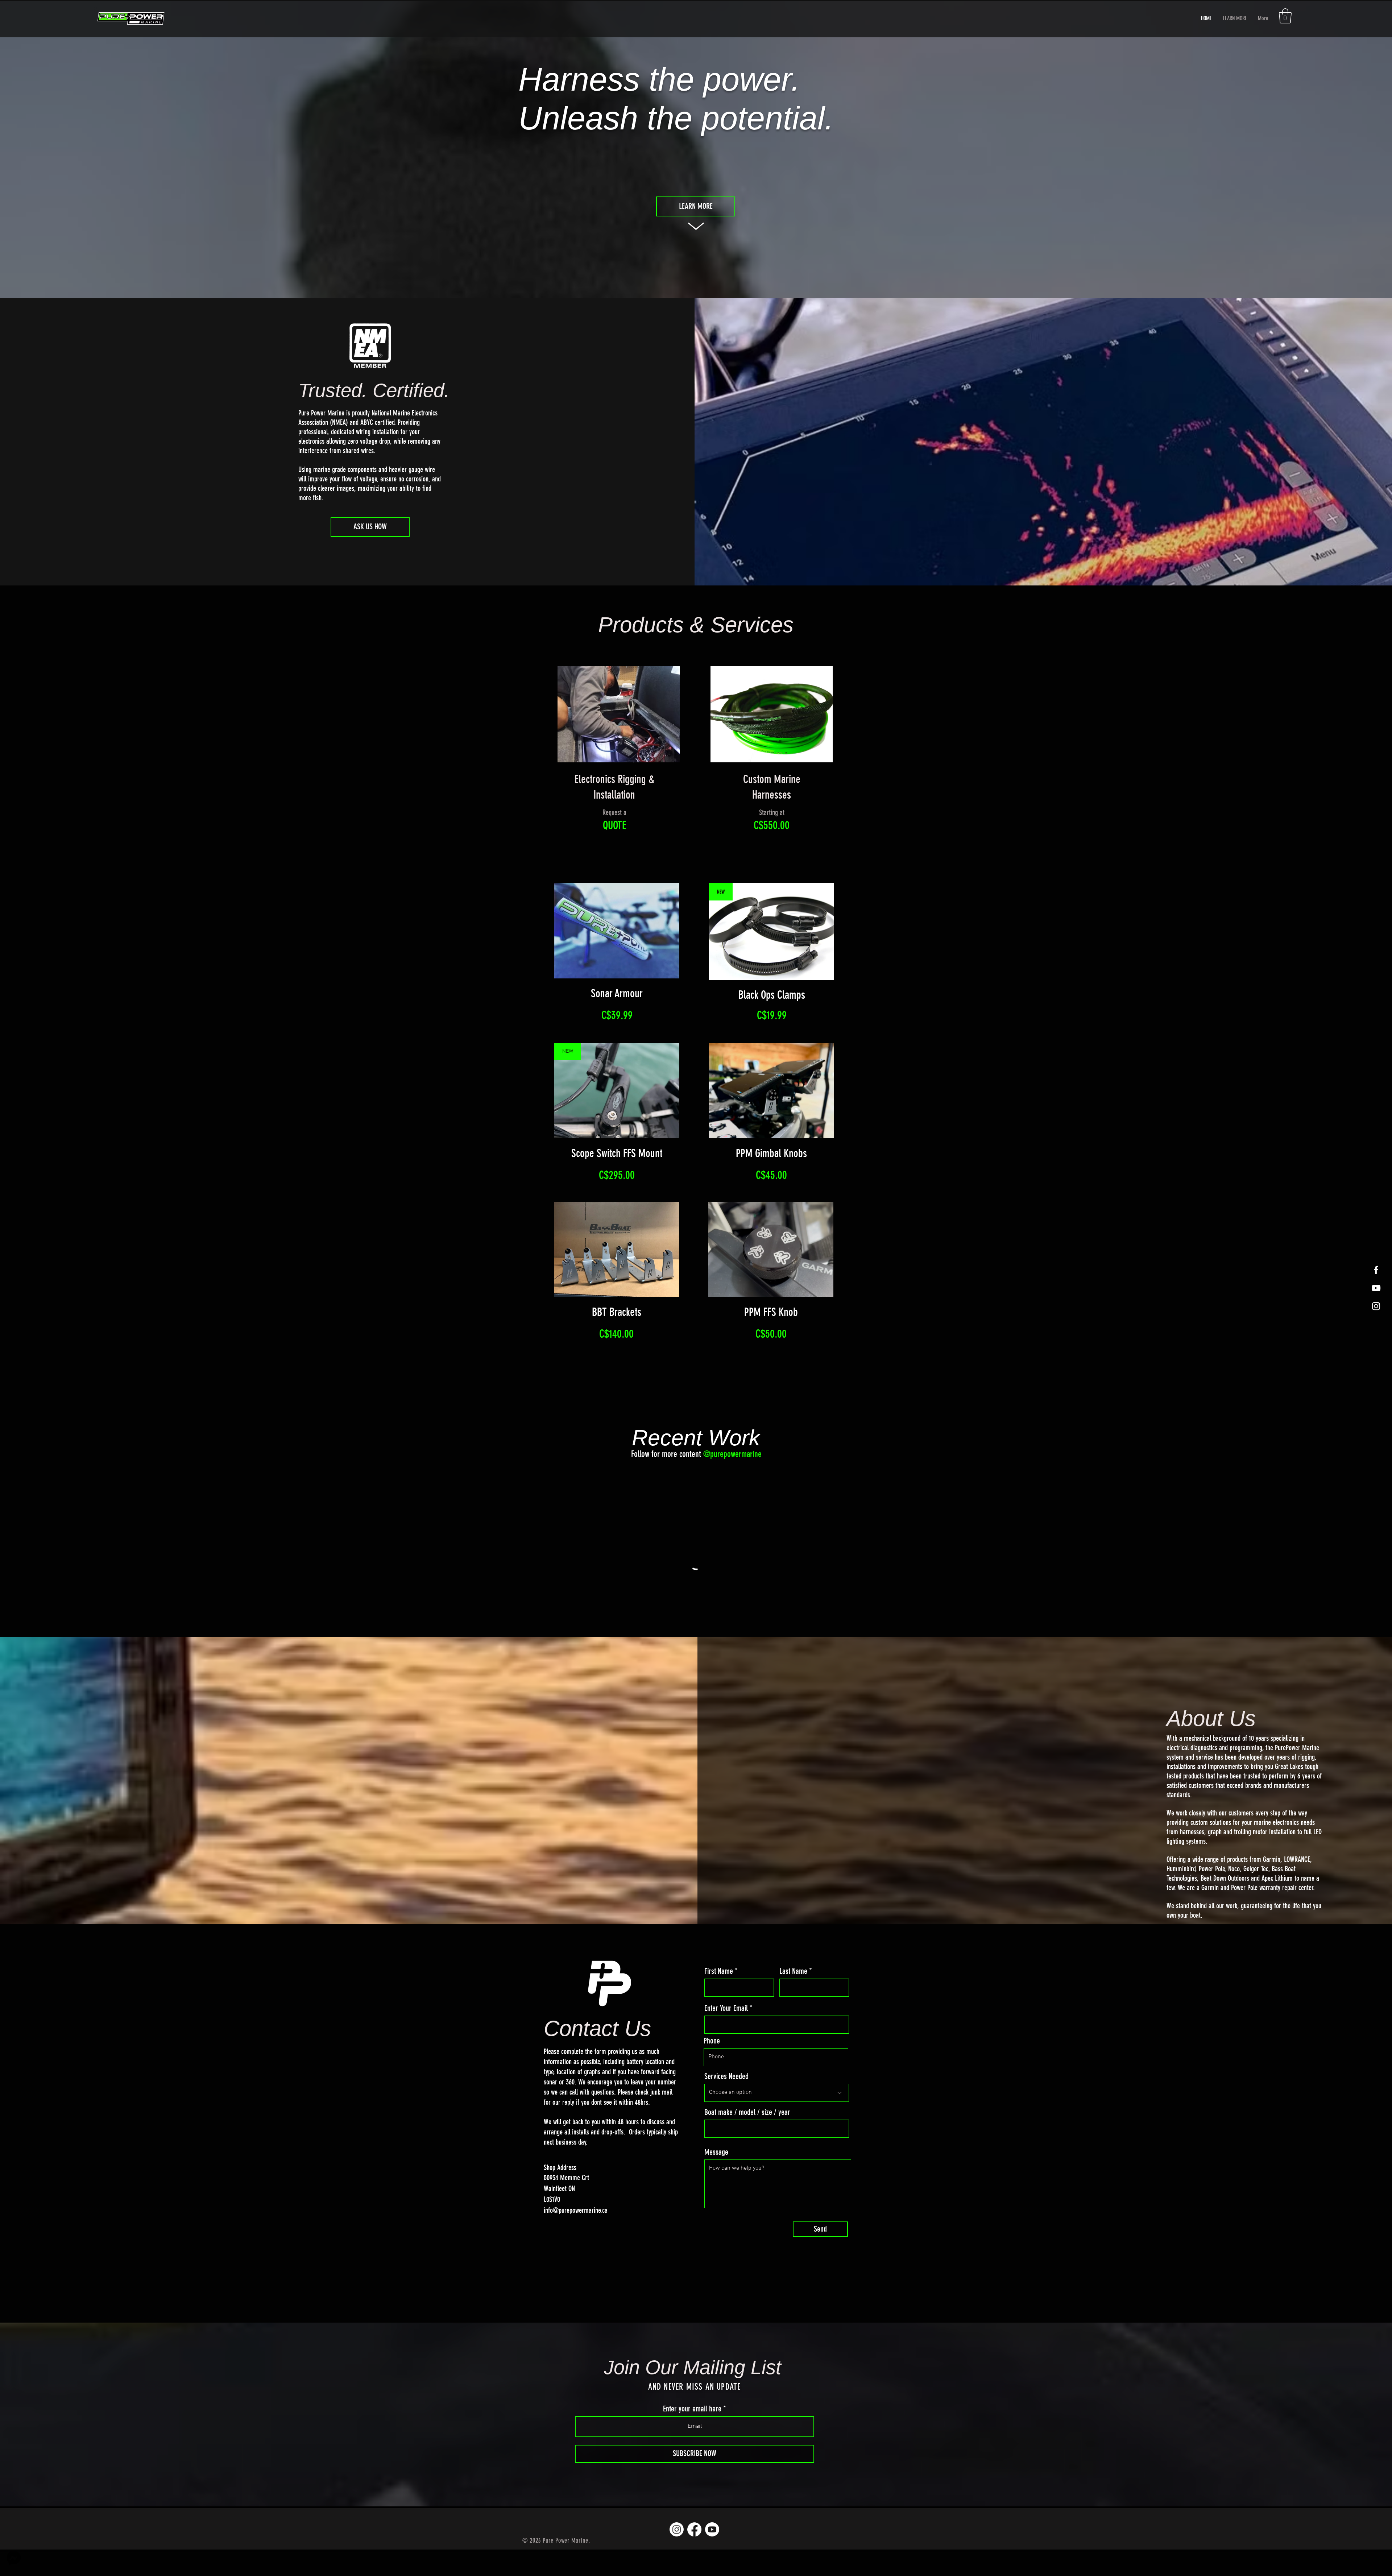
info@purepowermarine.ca (576, 2237)
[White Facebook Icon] (1376, 1270)
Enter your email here (692, 2435)
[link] (1285, 16)
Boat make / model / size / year (747, 2139)
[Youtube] (712, 2556)
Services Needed (726, 2103)
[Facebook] (694, 2556)
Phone (712, 2067)
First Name (719, 1998)
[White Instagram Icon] (1376, 1306)
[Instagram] (677, 2556)
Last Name (793, 1998)
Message (716, 2179)
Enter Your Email (726, 2035)
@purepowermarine (732, 1454)
